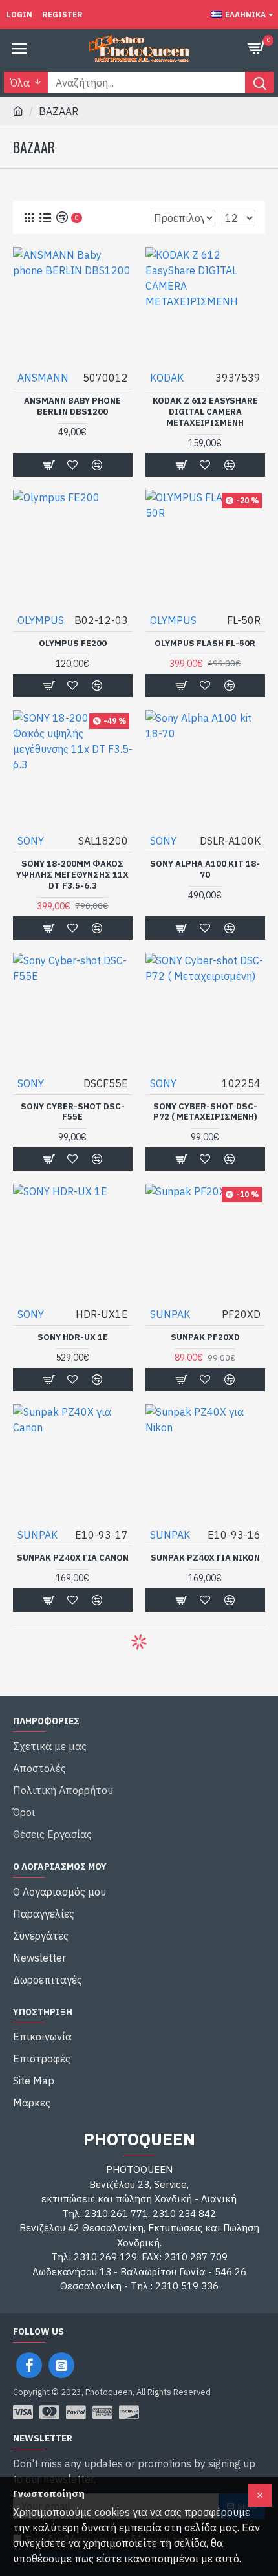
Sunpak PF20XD (205, 1337)
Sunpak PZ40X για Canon (73, 1558)
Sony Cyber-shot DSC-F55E (73, 1112)
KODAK (167, 378)
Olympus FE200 (73, 644)
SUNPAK (170, 1314)
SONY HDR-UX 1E (73, 1337)
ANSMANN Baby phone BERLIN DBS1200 (72, 406)
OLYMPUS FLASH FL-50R (205, 644)
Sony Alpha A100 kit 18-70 (205, 870)
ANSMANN (43, 378)
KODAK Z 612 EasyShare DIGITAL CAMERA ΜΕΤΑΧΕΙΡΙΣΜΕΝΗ (205, 412)
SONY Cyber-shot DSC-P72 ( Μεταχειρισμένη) (205, 1112)
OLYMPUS (41, 620)
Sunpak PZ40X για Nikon (205, 1558)
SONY (31, 841)
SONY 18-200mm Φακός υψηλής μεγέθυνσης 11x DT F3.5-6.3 (72, 875)
